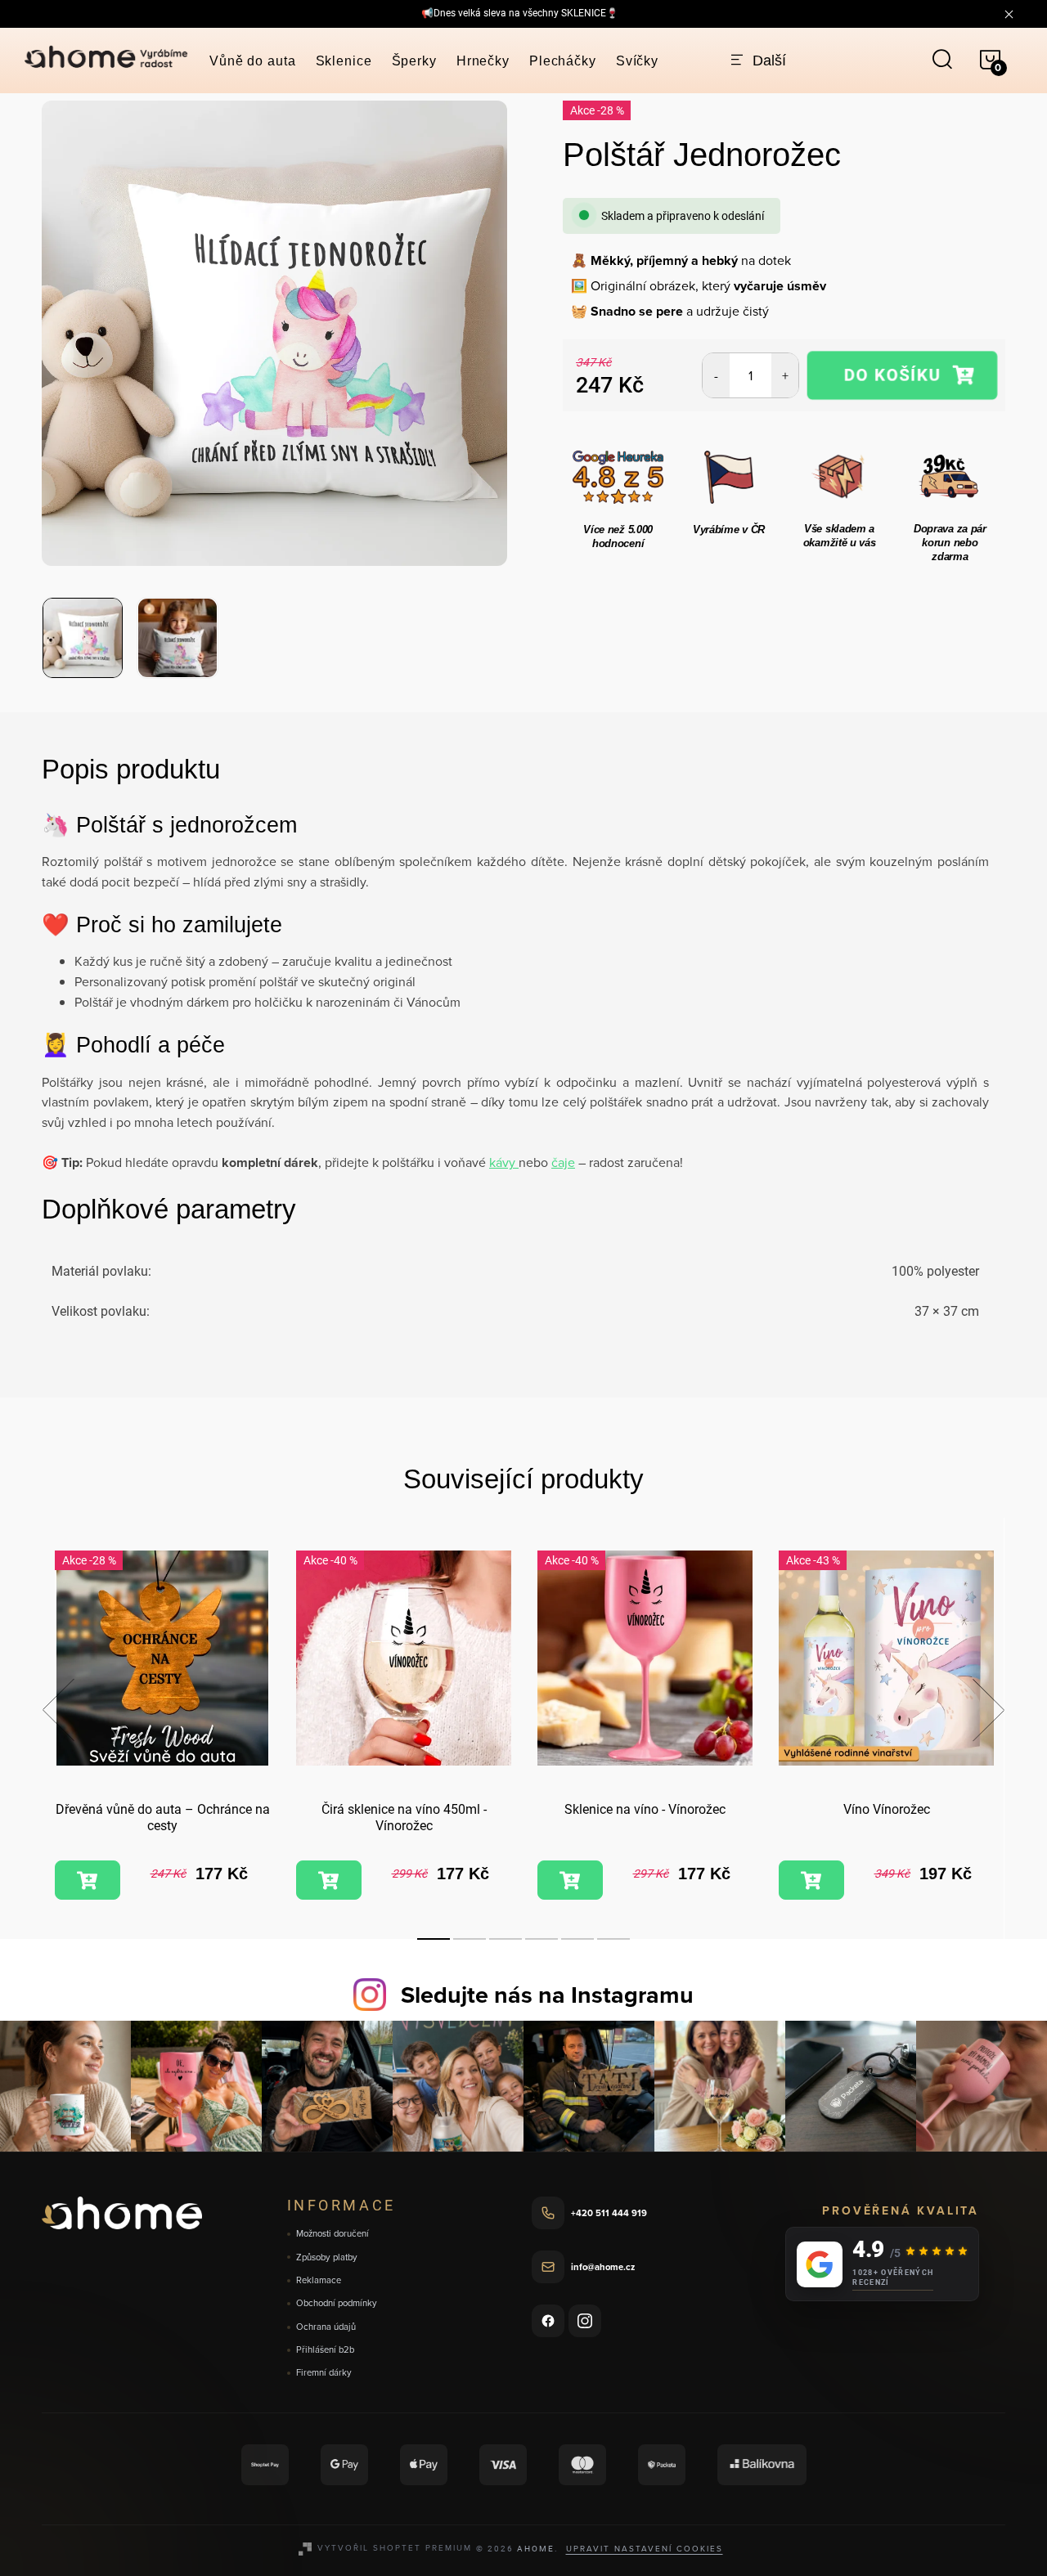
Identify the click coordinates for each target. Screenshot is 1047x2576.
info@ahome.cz (603, 2267)
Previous (58, 1710)
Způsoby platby (327, 2257)
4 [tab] (541, 1939)
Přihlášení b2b (325, 2350)
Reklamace (319, 2280)
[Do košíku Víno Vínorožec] (811, 1880)
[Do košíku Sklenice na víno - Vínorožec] (570, 1880)
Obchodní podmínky (337, 2303)
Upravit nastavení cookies (645, 2548)
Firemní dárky (324, 2373)
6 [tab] (613, 1939)
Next (988, 1710)
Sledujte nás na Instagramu (547, 1995)
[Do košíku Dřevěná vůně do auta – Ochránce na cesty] (88, 1880)
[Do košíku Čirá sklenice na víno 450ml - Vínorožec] (329, 1880)
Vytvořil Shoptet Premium (395, 2547)
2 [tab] (470, 1939)
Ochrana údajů (326, 2327)
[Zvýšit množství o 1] (785, 375)
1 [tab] (434, 1939)
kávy (504, 1162)
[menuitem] (253, 61)
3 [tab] (506, 1939)
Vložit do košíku (902, 375)
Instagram (585, 2321)
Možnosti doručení (333, 2234)
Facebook (548, 2321)
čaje (563, 1162)
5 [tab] (577, 1939)
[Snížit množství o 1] (716, 375)
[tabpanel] (162, 1728)
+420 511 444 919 (609, 2213)
